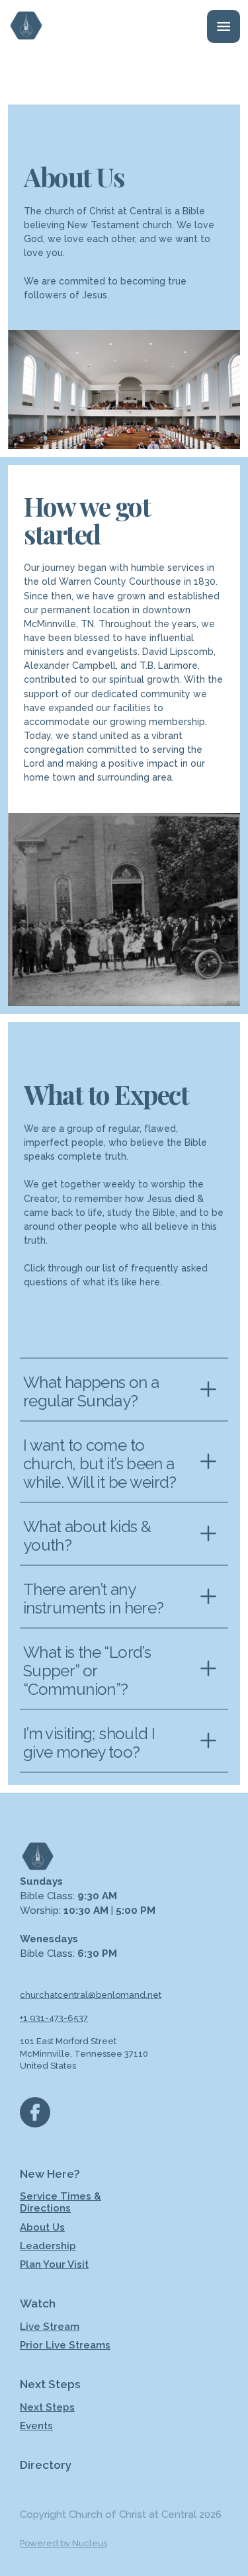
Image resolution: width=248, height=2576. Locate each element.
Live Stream (50, 2327)
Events (36, 2426)
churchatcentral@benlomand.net (91, 1995)
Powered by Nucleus (63, 2543)
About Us (42, 2227)
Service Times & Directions (61, 2202)
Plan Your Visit (54, 2264)
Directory (46, 2465)
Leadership (48, 2246)
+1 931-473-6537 (54, 2018)
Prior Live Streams (65, 2345)
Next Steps (47, 2407)
